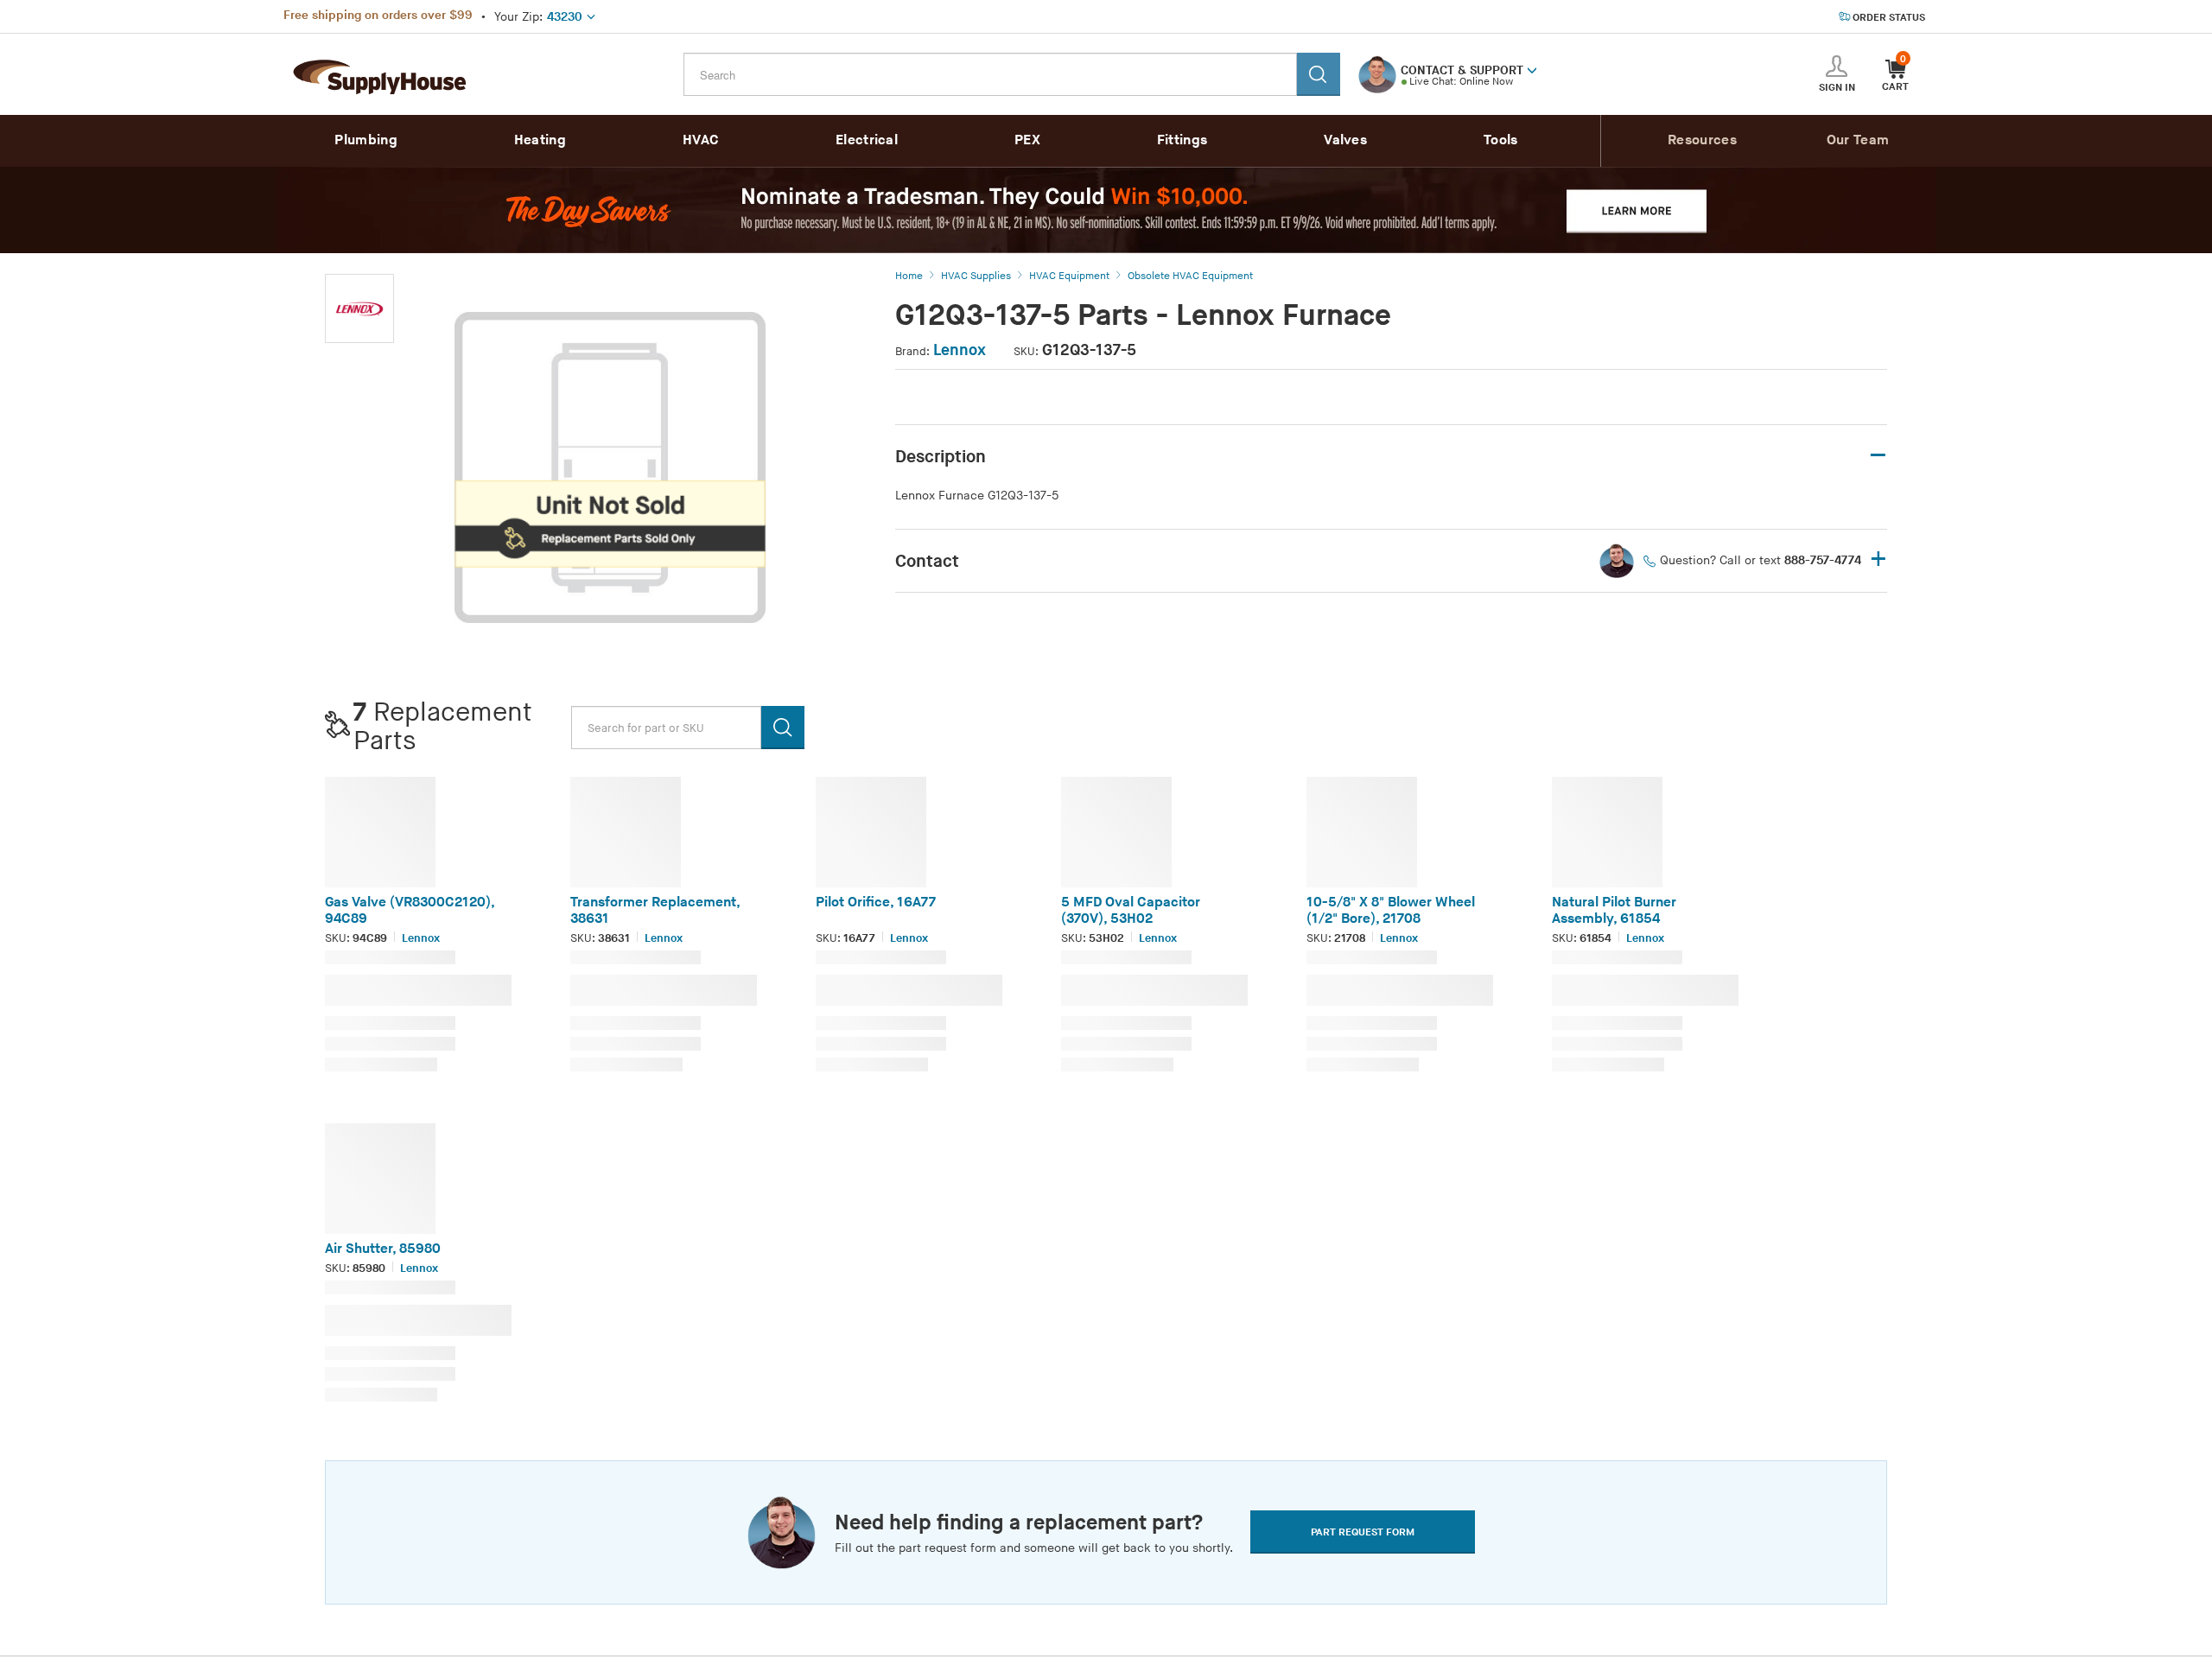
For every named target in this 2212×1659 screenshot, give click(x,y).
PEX (1027, 140)
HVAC (701, 140)
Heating (540, 140)
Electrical (867, 140)
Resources (1702, 140)
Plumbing (365, 140)
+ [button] (1878, 560)
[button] (1532, 69)
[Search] (1319, 74)
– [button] (1878, 456)
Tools (1501, 140)
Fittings (1182, 140)
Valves (1345, 140)
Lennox (960, 350)
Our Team (1858, 140)
